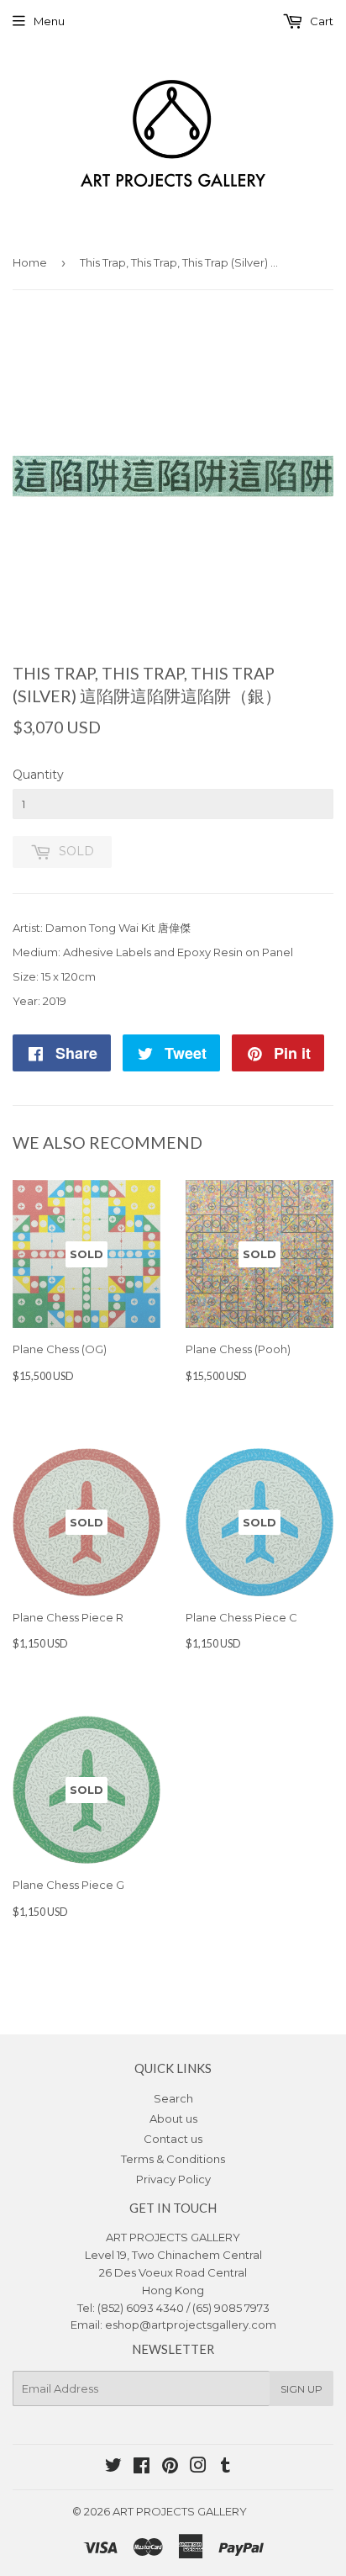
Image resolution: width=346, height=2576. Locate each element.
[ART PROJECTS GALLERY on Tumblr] (225, 2468)
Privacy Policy (173, 2179)
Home (30, 262)
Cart (320, 21)
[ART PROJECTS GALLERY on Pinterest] (170, 2468)
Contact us (173, 2139)
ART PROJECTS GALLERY (180, 2511)
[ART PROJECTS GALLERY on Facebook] (142, 2468)
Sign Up (301, 2389)
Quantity (38, 775)
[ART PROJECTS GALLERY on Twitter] (113, 2468)
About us (173, 2118)
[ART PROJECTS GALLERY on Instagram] (198, 2468)
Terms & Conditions (173, 2159)
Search (173, 2098)
